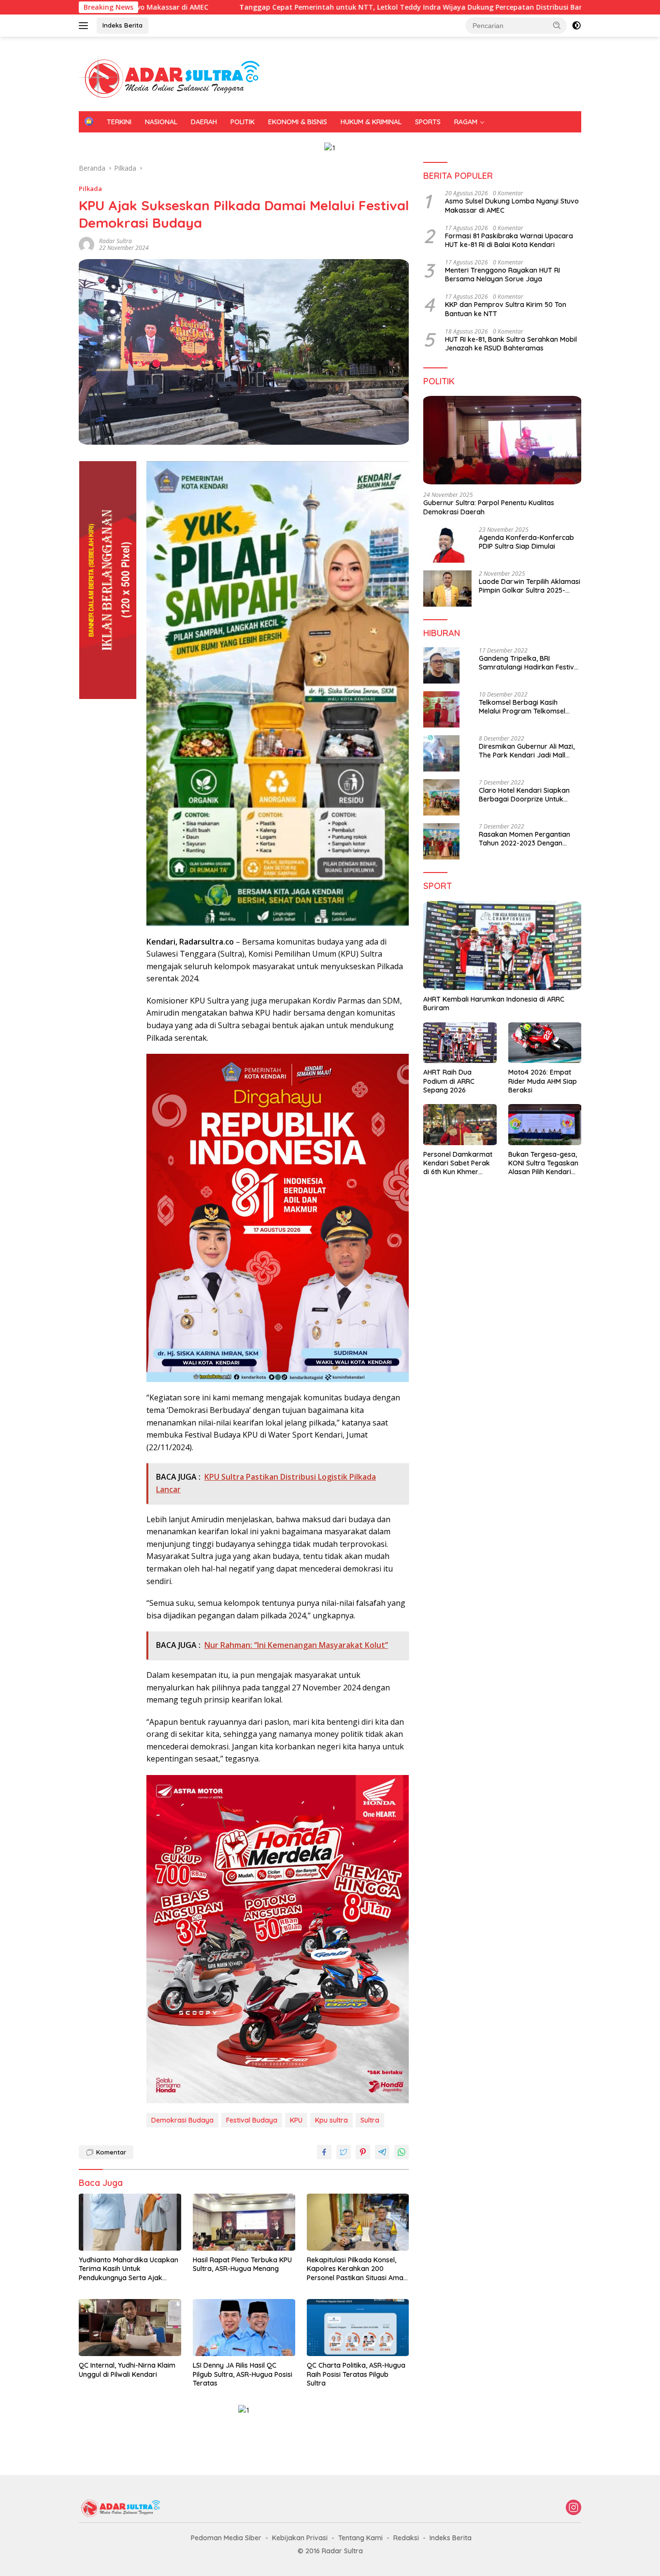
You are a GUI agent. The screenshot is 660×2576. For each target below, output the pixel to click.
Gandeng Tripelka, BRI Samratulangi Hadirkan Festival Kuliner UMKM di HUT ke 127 (529, 663)
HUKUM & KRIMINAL (371, 122)
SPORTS (428, 122)
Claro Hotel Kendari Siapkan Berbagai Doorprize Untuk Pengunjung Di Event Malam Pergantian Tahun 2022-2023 (526, 795)
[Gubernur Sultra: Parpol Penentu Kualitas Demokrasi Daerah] (502, 440)
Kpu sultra (331, 2120)
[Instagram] (574, 2508)
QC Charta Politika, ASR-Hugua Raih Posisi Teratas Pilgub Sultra (356, 2374)
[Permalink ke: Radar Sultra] (86, 243)
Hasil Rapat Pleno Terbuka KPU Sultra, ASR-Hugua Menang (242, 2264)
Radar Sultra (115, 241)
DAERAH (204, 122)
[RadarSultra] (175, 78)
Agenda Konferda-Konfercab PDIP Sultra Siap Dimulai (526, 542)
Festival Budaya (252, 2120)
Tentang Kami (360, 2538)
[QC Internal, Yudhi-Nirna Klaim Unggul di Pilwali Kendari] (130, 2328)
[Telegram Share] (382, 2152)
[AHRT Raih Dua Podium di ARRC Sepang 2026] (460, 1043)
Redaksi (406, 2538)
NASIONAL (161, 122)
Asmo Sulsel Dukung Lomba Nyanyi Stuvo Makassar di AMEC (512, 205)
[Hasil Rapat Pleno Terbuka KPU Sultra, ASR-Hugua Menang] (244, 2222)
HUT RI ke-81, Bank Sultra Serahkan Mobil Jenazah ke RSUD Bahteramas (511, 344)
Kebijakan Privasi (300, 2538)
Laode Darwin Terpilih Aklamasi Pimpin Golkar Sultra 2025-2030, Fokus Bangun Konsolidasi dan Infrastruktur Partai (530, 586)
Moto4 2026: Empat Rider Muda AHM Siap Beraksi (543, 1081)
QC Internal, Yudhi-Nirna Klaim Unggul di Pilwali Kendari (127, 2370)
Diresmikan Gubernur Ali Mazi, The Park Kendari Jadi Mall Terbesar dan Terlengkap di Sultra (527, 751)
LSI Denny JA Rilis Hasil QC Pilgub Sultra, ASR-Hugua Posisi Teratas (243, 2374)
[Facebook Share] (324, 2152)
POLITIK (243, 122)
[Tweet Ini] (344, 2152)
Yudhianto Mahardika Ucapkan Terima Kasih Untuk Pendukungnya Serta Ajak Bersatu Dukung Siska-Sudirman (129, 2269)
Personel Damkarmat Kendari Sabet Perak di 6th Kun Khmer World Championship (458, 1163)
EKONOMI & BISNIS (298, 122)
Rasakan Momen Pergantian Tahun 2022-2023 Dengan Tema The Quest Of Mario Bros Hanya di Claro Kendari (529, 839)
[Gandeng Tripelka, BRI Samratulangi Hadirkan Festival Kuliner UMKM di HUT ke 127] (441, 665)
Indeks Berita (122, 25)
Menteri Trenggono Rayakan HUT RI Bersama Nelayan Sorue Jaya (502, 275)
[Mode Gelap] (576, 26)
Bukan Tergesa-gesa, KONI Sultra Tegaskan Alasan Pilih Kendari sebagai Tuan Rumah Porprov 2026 (543, 1163)
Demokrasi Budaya (182, 2120)
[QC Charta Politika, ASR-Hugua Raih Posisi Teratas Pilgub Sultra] (358, 2328)
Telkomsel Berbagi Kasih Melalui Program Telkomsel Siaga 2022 (522, 707)
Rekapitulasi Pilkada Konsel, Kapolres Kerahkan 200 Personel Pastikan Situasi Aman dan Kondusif (357, 2269)
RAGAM (466, 122)
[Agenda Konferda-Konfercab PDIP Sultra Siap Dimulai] (447, 545)
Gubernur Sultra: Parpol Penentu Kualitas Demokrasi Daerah (489, 507)
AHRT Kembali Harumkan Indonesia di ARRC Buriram (494, 1004)
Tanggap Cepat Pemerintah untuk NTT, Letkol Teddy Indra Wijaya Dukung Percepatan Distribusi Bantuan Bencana (325, 7)
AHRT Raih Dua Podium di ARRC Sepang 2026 (449, 1081)
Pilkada (90, 189)
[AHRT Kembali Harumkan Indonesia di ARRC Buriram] (502, 946)
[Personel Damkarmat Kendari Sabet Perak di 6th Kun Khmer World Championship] (460, 1125)
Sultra (370, 2120)
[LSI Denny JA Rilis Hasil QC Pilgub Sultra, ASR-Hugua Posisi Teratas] (244, 2328)
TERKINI (119, 122)
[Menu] (85, 26)
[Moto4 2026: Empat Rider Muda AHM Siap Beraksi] (545, 1043)
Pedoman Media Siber (226, 2538)
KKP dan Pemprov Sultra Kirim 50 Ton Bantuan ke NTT (506, 309)
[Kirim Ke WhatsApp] (402, 2152)
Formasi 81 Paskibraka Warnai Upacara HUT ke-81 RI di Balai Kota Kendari (509, 240)
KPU (296, 2120)
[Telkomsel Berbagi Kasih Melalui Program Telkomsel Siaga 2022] (441, 709)
